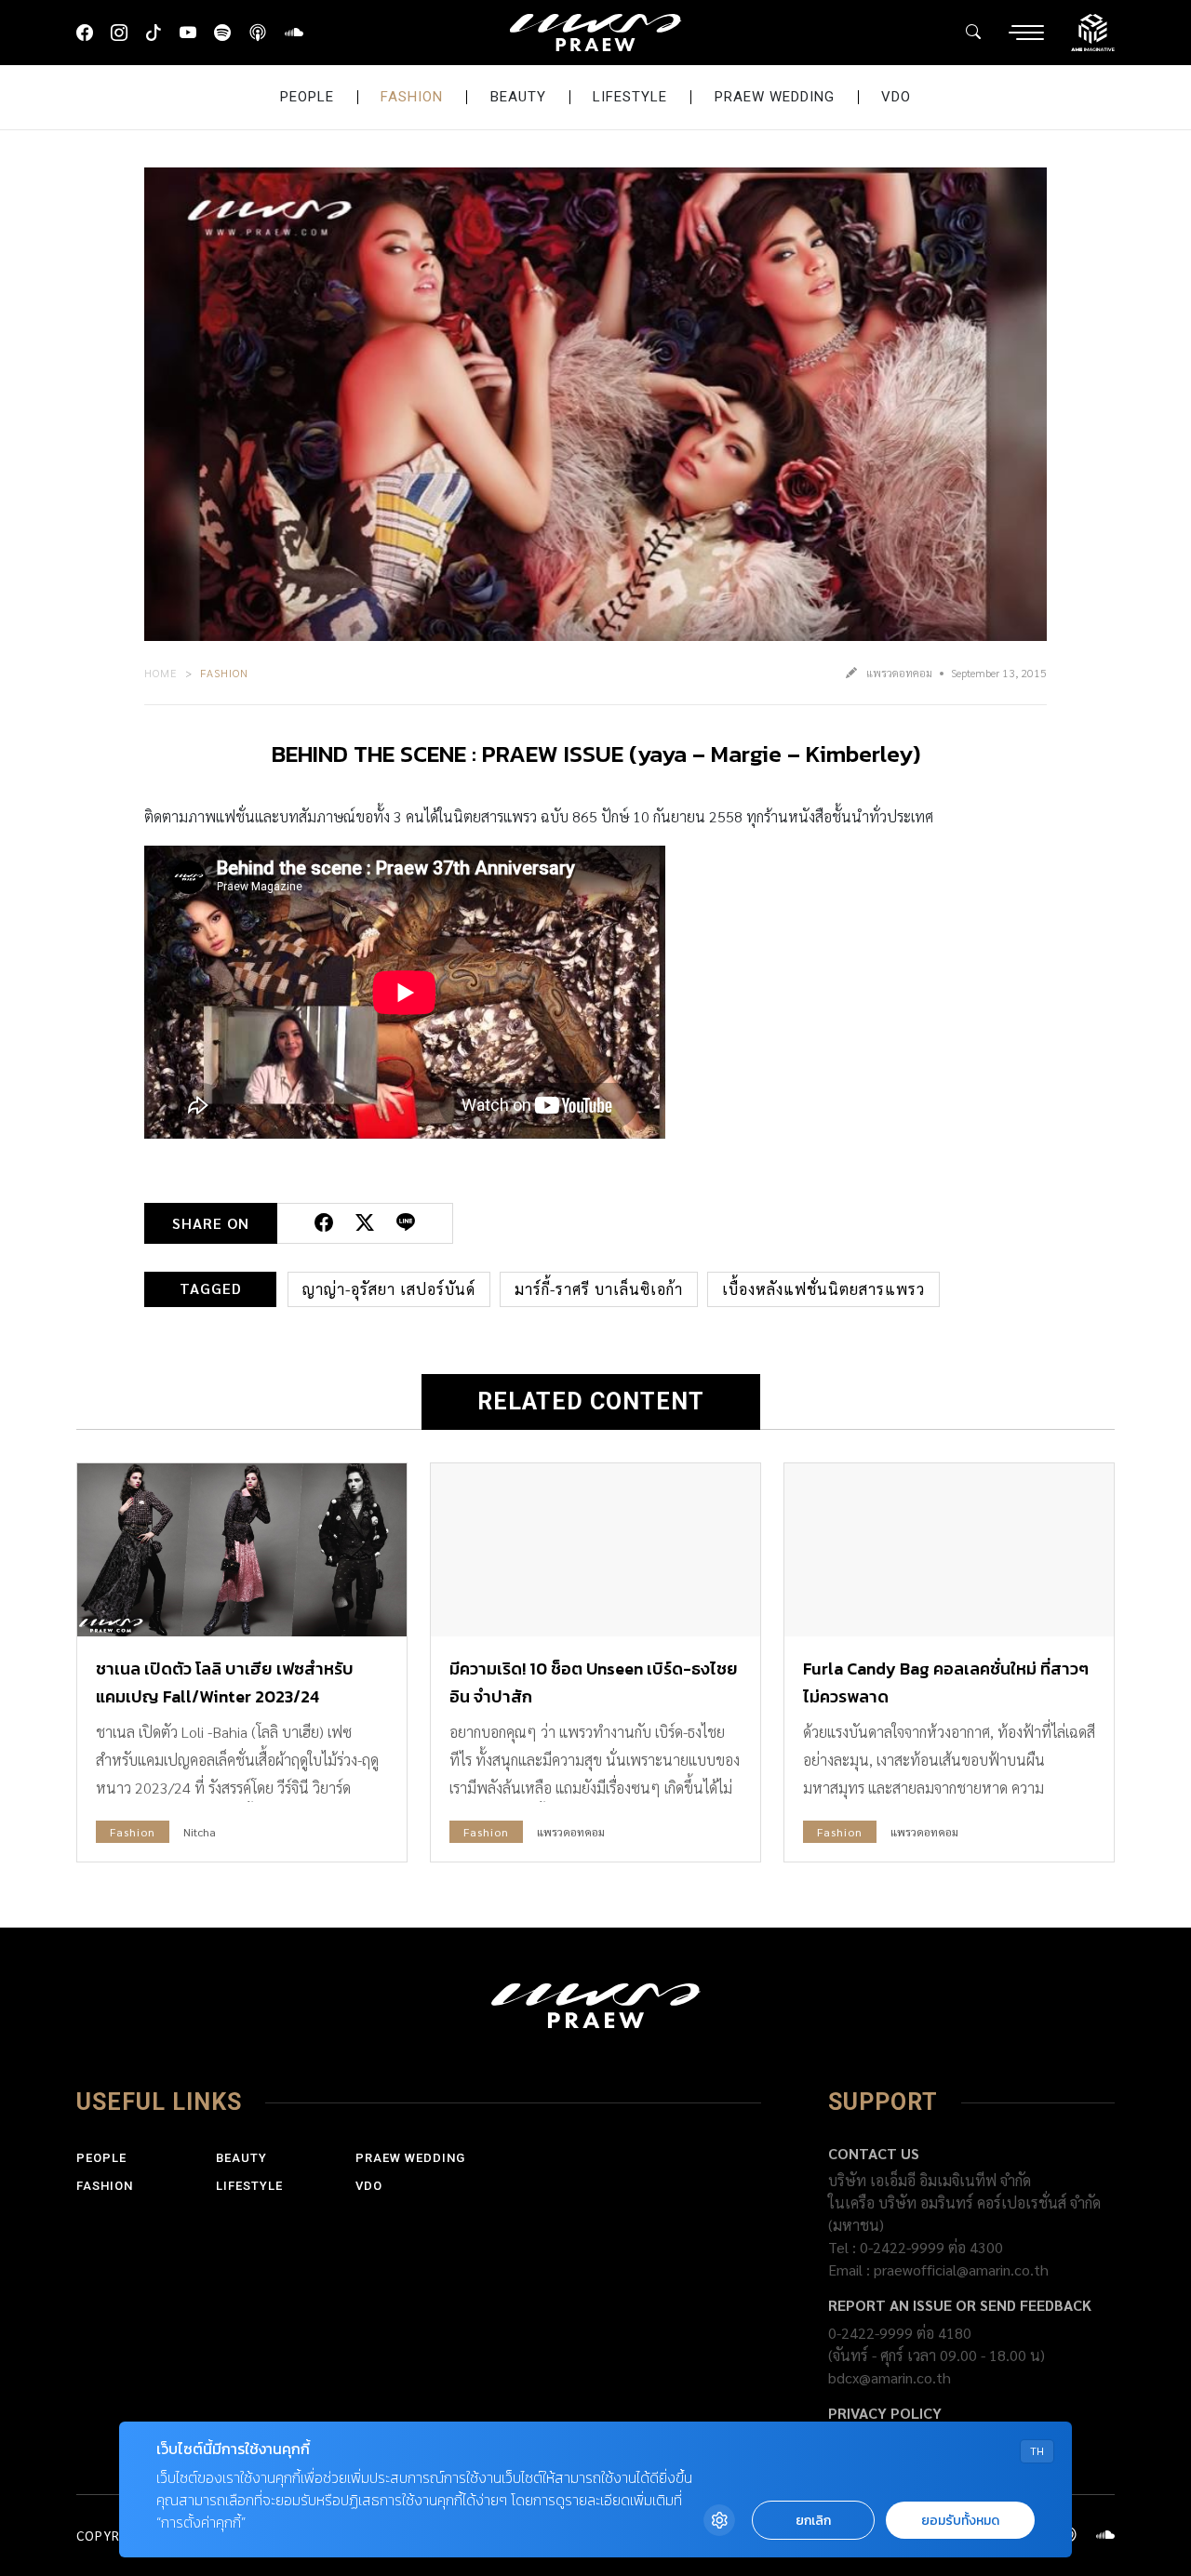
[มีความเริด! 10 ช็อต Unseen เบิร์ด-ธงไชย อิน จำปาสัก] (595, 1550)
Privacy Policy (885, 2413)
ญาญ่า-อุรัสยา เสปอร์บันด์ (389, 1289)
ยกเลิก (813, 2521)
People (307, 97)
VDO (896, 97)
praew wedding (775, 97)
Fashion (412, 97)
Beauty (518, 97)
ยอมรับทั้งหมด (960, 2521)
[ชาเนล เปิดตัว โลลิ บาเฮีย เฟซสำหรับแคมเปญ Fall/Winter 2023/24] (242, 1550)
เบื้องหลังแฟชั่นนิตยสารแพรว (823, 1289)
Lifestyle (630, 97)
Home (161, 673)
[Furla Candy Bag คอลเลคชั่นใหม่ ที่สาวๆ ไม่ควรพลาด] (949, 1550)
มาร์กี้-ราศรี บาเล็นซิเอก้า (599, 1289)
